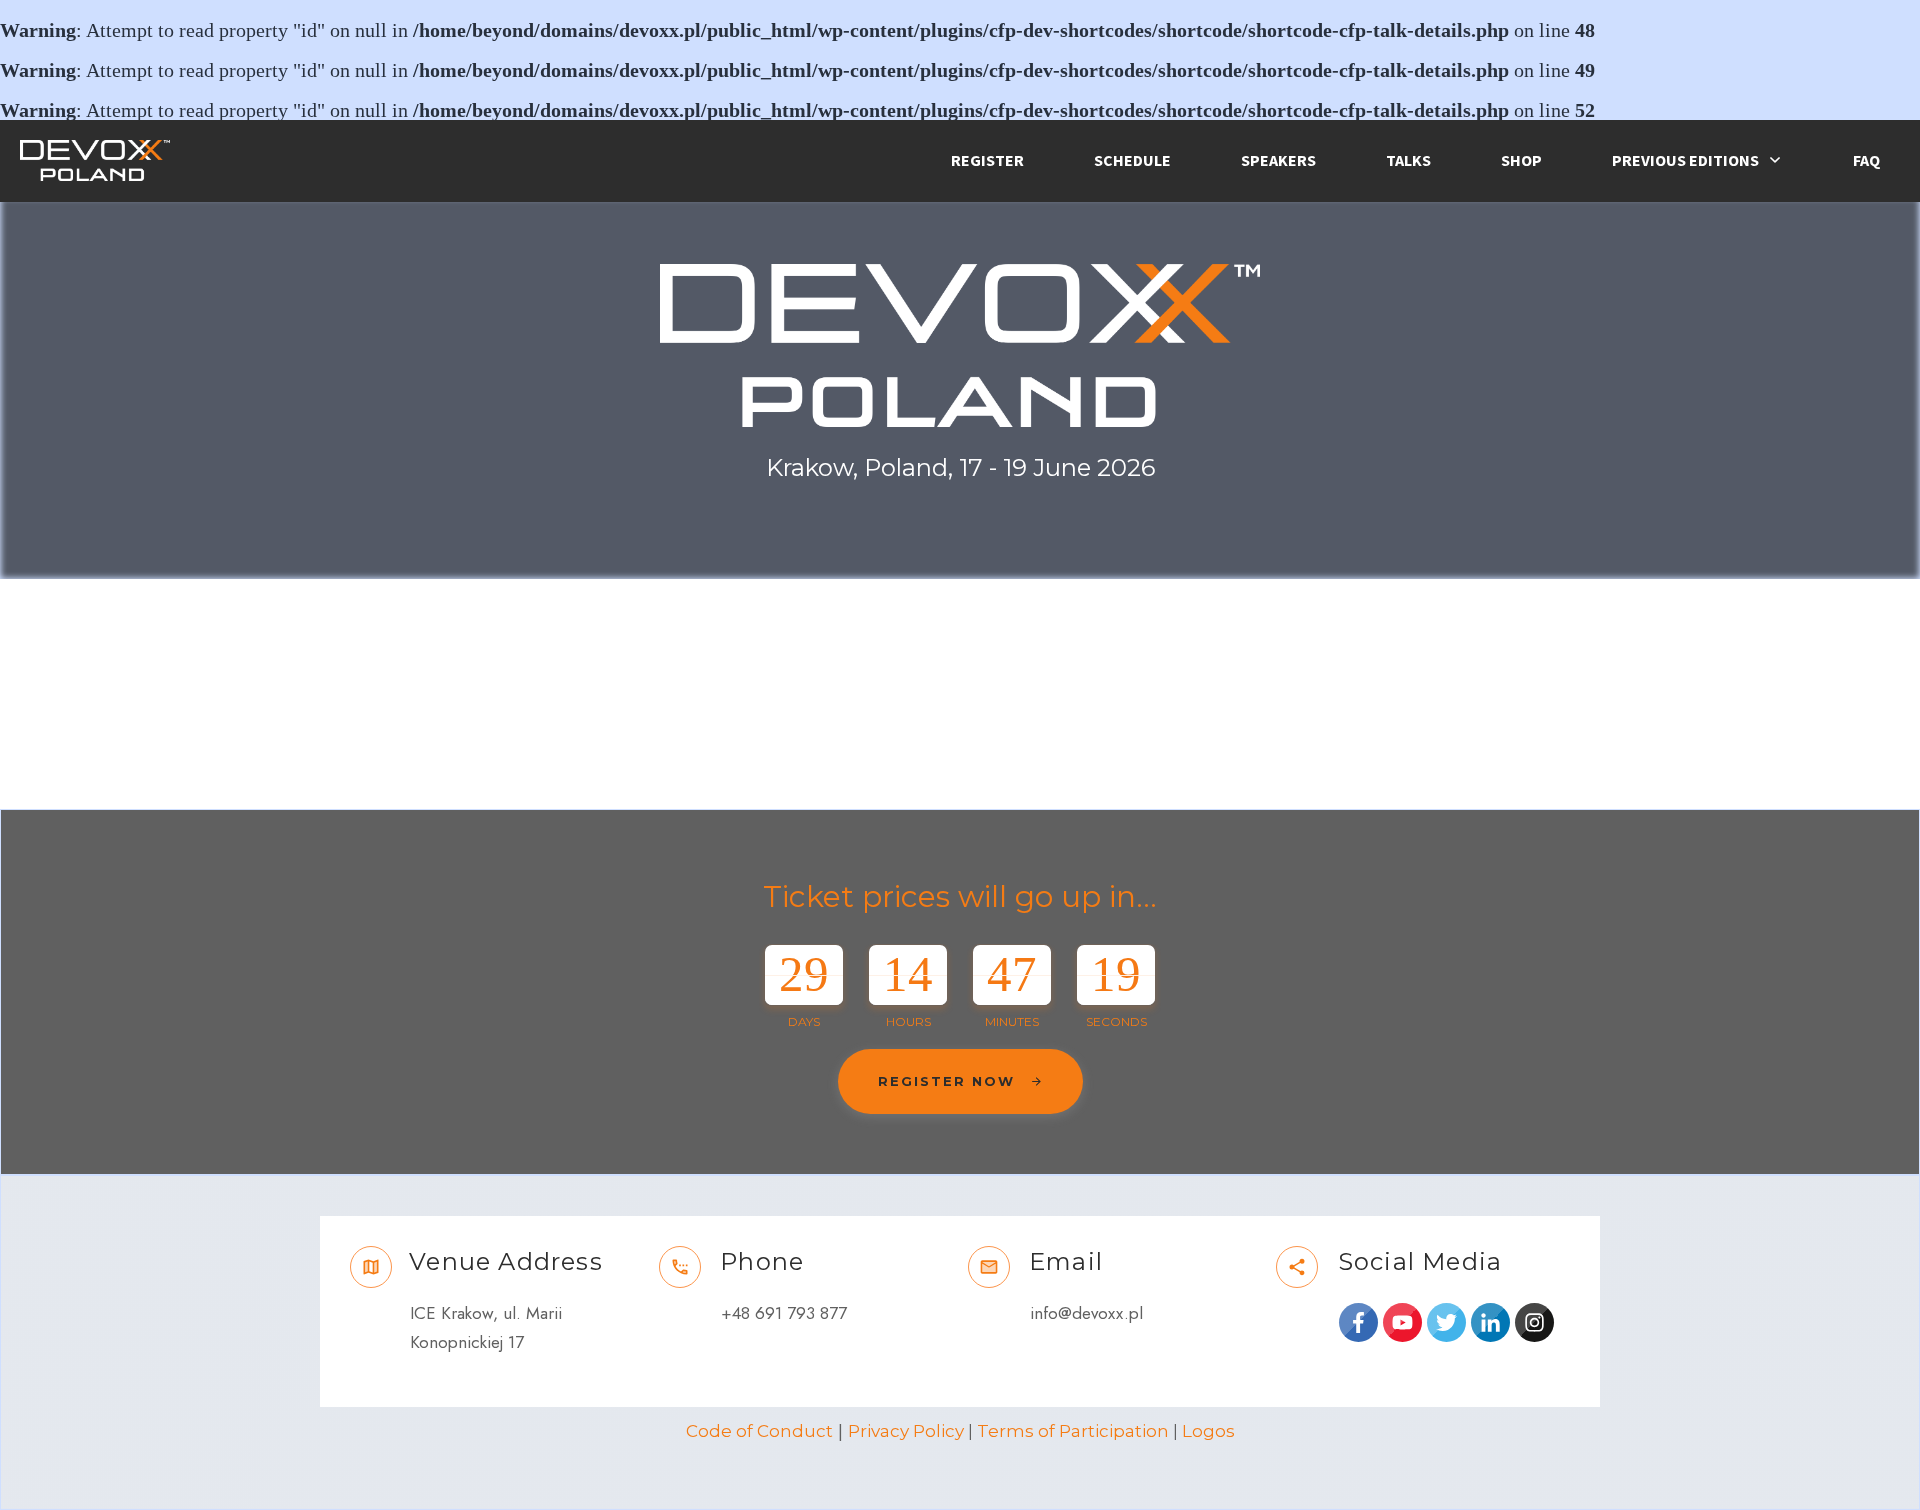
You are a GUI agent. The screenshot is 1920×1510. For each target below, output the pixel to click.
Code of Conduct (759, 1431)
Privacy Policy (906, 1431)
